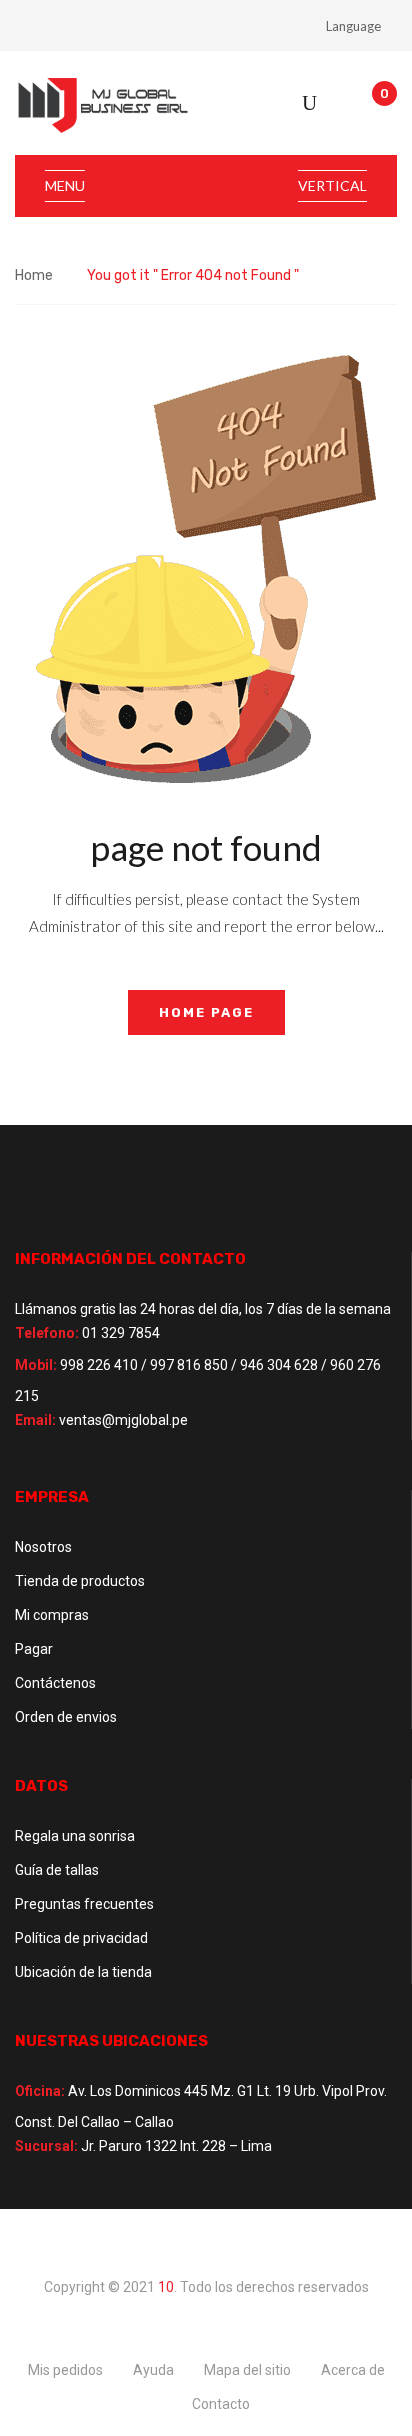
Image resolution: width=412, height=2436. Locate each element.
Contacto (221, 2404)
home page (206, 1012)
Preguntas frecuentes (84, 1904)
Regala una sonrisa (75, 1836)
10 (166, 2287)
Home (34, 275)
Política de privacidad (81, 1938)
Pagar (34, 1649)
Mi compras (52, 1615)
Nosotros (43, 1547)
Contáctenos (55, 1683)
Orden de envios (66, 1717)
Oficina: (40, 2091)
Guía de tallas (57, 1870)
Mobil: (36, 1365)
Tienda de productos (80, 1581)
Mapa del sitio (247, 2370)
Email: (35, 1420)
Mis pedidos (65, 2370)
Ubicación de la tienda (83, 1972)
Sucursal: (46, 2146)
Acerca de (353, 2370)
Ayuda (153, 2370)
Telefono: (47, 1333)
